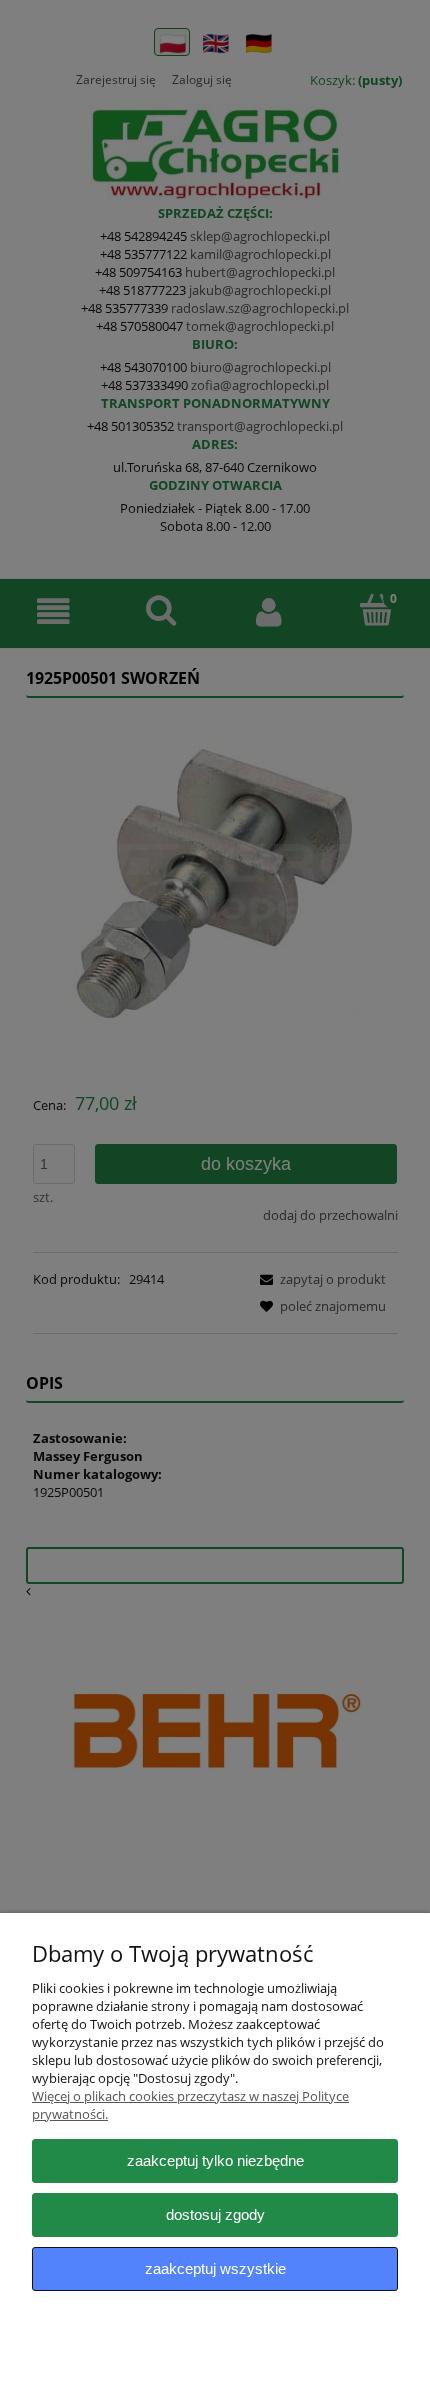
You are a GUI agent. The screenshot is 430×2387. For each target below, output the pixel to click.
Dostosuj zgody (215, 2214)
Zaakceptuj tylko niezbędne (215, 2160)
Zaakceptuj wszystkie (215, 2268)
